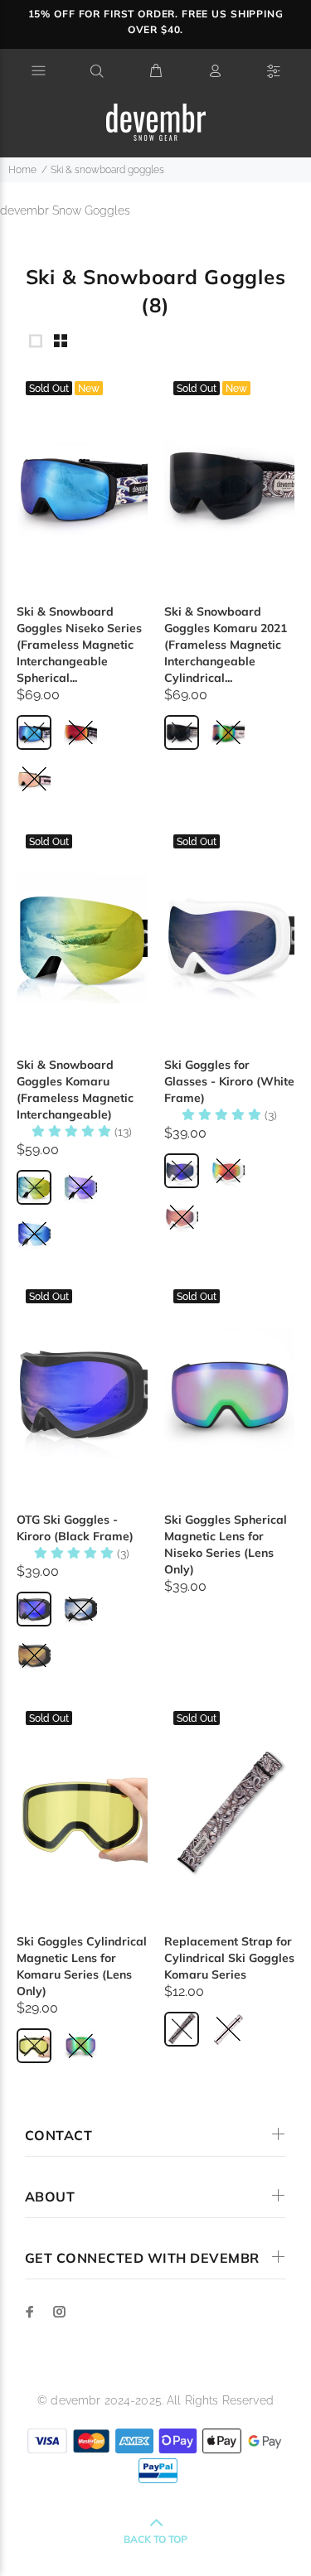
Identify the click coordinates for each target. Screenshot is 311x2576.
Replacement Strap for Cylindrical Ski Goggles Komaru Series (229, 1958)
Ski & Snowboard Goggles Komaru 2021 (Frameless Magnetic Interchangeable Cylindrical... (226, 645)
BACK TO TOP (155, 2539)
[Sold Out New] (82, 485)
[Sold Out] (82, 938)
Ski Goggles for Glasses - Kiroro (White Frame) (229, 1081)
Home (22, 170)
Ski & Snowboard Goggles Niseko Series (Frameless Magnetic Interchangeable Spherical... (79, 645)
